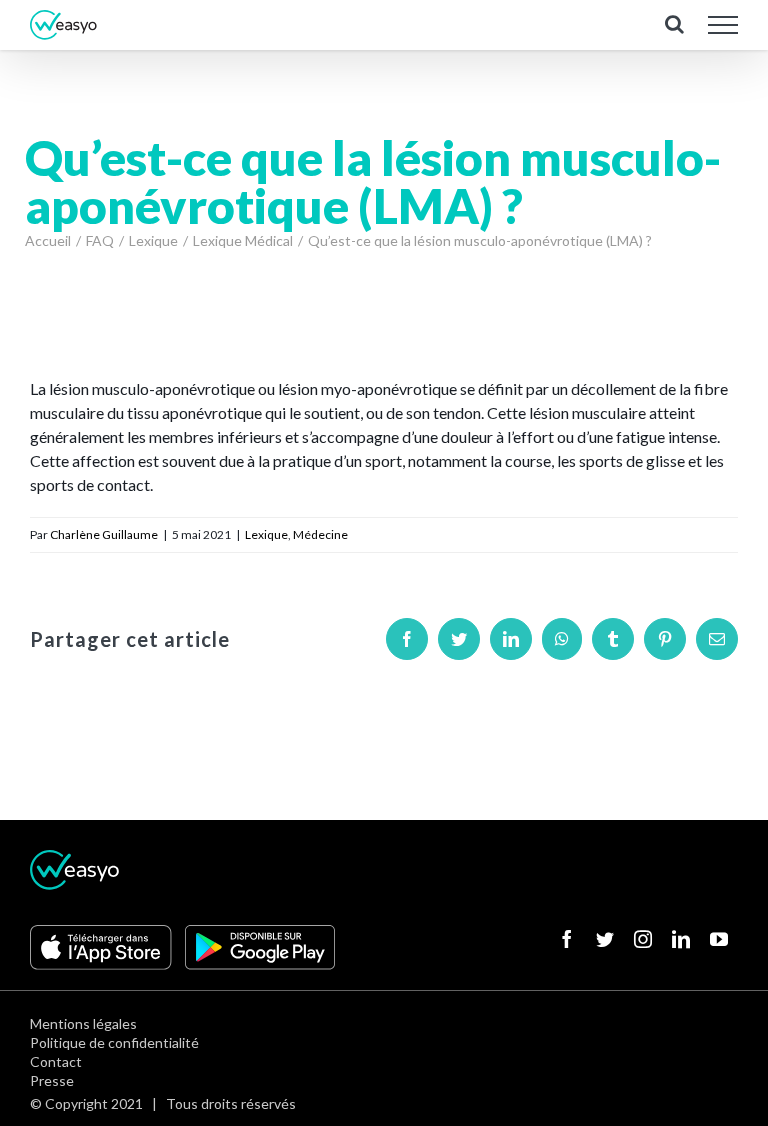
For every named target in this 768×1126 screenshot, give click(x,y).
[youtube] (719, 939)
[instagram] (643, 939)
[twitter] (605, 939)
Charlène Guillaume (104, 534)
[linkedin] (681, 939)
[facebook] (567, 939)
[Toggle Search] (674, 24)
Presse (52, 1080)
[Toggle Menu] (723, 25)
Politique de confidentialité (114, 1042)
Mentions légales (83, 1023)
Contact (56, 1061)
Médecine (320, 534)
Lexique (266, 534)
